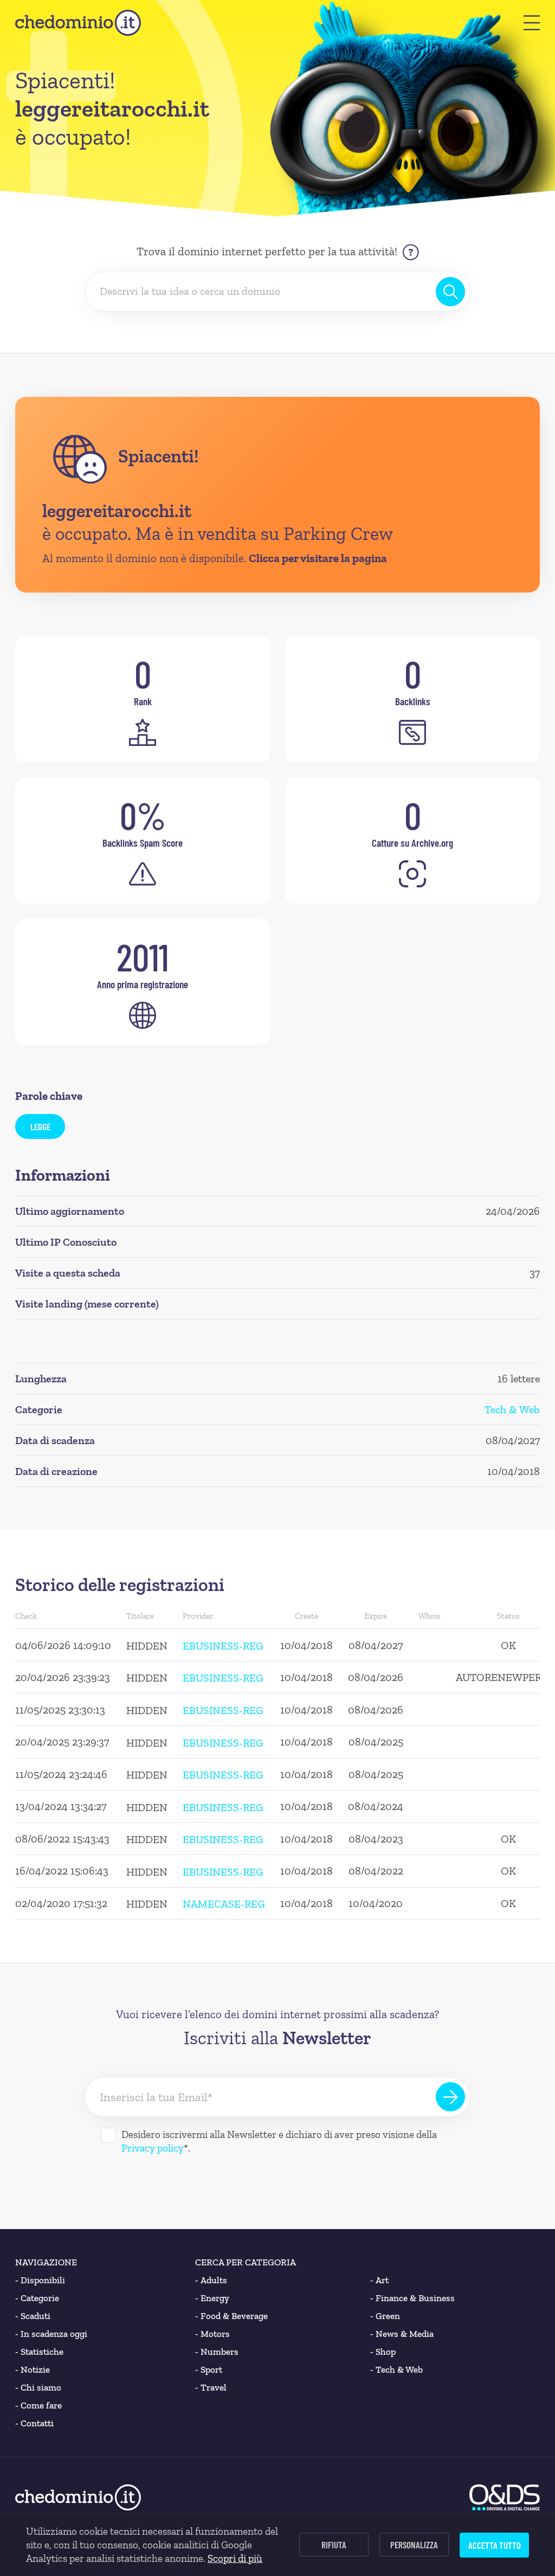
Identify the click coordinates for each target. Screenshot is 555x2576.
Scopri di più (235, 2558)
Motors (212, 2334)
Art (379, 2280)
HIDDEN (147, 1646)
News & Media (402, 2334)
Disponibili (40, 2280)
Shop (383, 2352)
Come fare (38, 2405)
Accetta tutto (495, 2545)
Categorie (37, 2298)
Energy (212, 2298)
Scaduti (33, 2316)
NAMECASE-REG (224, 1904)
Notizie (33, 2369)
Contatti (34, 2423)
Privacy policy (153, 2148)
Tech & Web (512, 1409)
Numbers (217, 2352)
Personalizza (414, 2545)
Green (385, 2316)
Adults (211, 2280)
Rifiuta (334, 2545)
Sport (209, 2369)
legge (40, 1126)
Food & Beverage (231, 2316)
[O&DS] (505, 2497)
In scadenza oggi (51, 2334)
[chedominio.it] (78, 23)
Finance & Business (412, 2298)
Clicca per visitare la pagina (318, 558)
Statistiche (39, 2352)
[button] (532, 23)
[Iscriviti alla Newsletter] (450, 2097)
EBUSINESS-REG (223, 1646)
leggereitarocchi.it (117, 511)
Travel (211, 2387)
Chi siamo (38, 2387)
